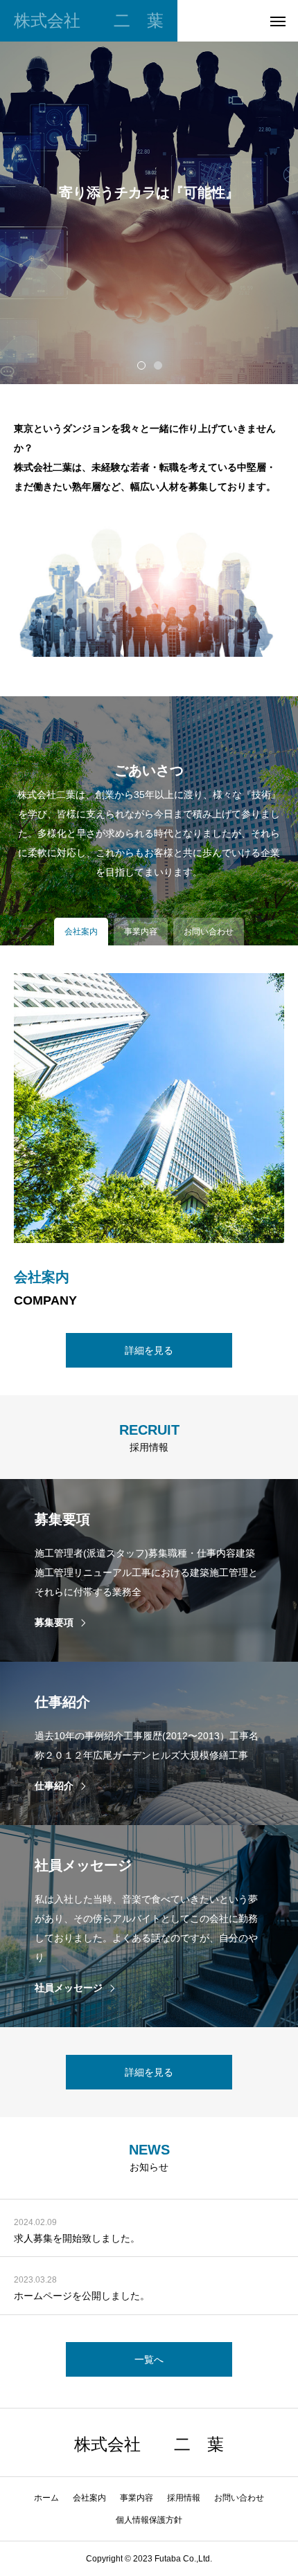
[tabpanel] (149, 192)
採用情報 (184, 2498)
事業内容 (137, 2498)
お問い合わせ (239, 2498)
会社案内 (89, 2498)
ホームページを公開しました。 (82, 2296)
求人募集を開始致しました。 (77, 2238)
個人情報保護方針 (149, 2520)
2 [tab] (159, 365)
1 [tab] (142, 365)
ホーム (46, 2498)
